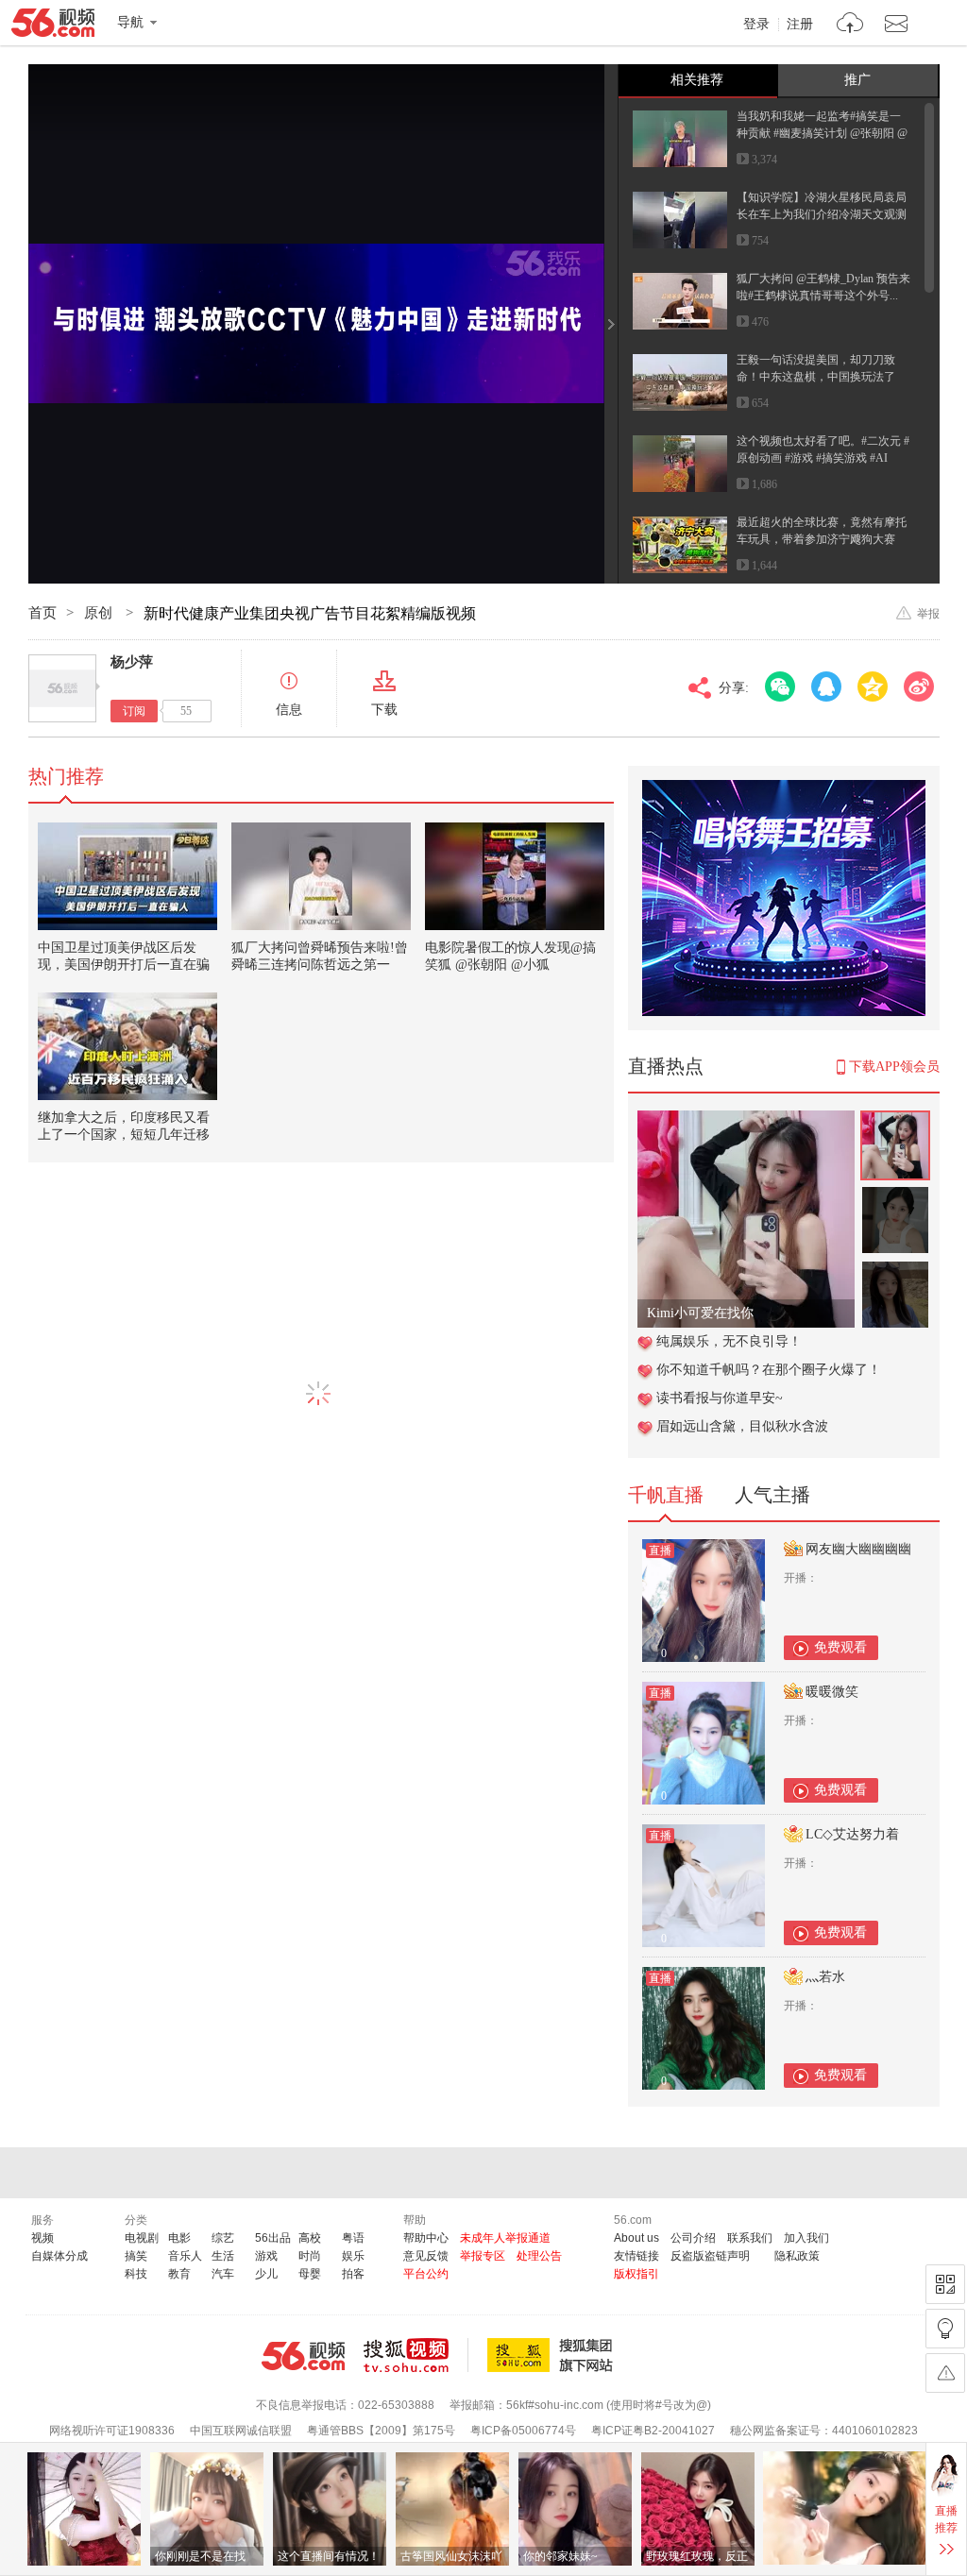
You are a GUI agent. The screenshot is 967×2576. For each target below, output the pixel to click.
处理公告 (539, 2256)
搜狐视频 (416, 2355)
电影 (179, 2238)
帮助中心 (426, 2238)
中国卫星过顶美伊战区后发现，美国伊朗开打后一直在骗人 (124, 965)
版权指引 (636, 2274)
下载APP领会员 (894, 1067)
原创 (100, 613)
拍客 (353, 2274)
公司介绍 (693, 2238)
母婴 (310, 2274)
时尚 (310, 2256)
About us (636, 2238)
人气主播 (772, 1495)
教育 (179, 2274)
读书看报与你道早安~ (720, 1398)
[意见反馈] (945, 2373)
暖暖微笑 (832, 1692)
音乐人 (185, 2256)
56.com (53, 26)
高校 (310, 2238)
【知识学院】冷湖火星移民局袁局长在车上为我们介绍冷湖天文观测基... (822, 214)
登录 (756, 25)
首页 (42, 613)
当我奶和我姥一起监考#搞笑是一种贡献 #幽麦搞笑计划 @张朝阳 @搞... (822, 133)
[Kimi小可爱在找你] (746, 1120)
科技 (136, 2274)
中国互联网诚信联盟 (241, 2431)
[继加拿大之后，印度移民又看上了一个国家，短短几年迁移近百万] (127, 1046)
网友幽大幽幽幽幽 (858, 1549)
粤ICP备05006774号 (523, 2431)
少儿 (266, 2274)
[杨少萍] (62, 688)
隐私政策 (797, 2256)
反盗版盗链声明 (710, 2256)
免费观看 (840, 1647)
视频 (42, 2238)
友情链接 (636, 2256)
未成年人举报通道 (505, 2238)
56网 (303, 2356)
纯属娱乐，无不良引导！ (729, 1341)
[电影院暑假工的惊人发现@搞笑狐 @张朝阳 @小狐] (515, 876)
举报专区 (483, 2256)
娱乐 (353, 2256)
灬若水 (825, 1977)
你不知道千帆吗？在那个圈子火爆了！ (769, 1370)
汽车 (223, 2274)
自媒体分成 (59, 2256)
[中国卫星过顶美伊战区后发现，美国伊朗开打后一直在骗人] (127, 876)
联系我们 (750, 2238)
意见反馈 (426, 2256)
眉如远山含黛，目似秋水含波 (742, 1426)
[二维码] (945, 2284)
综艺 (223, 2238)
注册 (800, 25)
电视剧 (142, 2238)
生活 (223, 2256)
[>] (850, 25)
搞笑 (136, 2256)
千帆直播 (666, 1495)
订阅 (134, 711)
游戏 (266, 2256)
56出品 (273, 2238)
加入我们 (806, 2238)
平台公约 (426, 2274)
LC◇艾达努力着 (852, 1834)
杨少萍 (132, 662)
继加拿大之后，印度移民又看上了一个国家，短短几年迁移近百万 (124, 1135)
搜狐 (553, 2355)
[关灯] (945, 2329)
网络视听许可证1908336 (112, 2431)
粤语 (353, 2238)
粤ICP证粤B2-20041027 (653, 2431)
